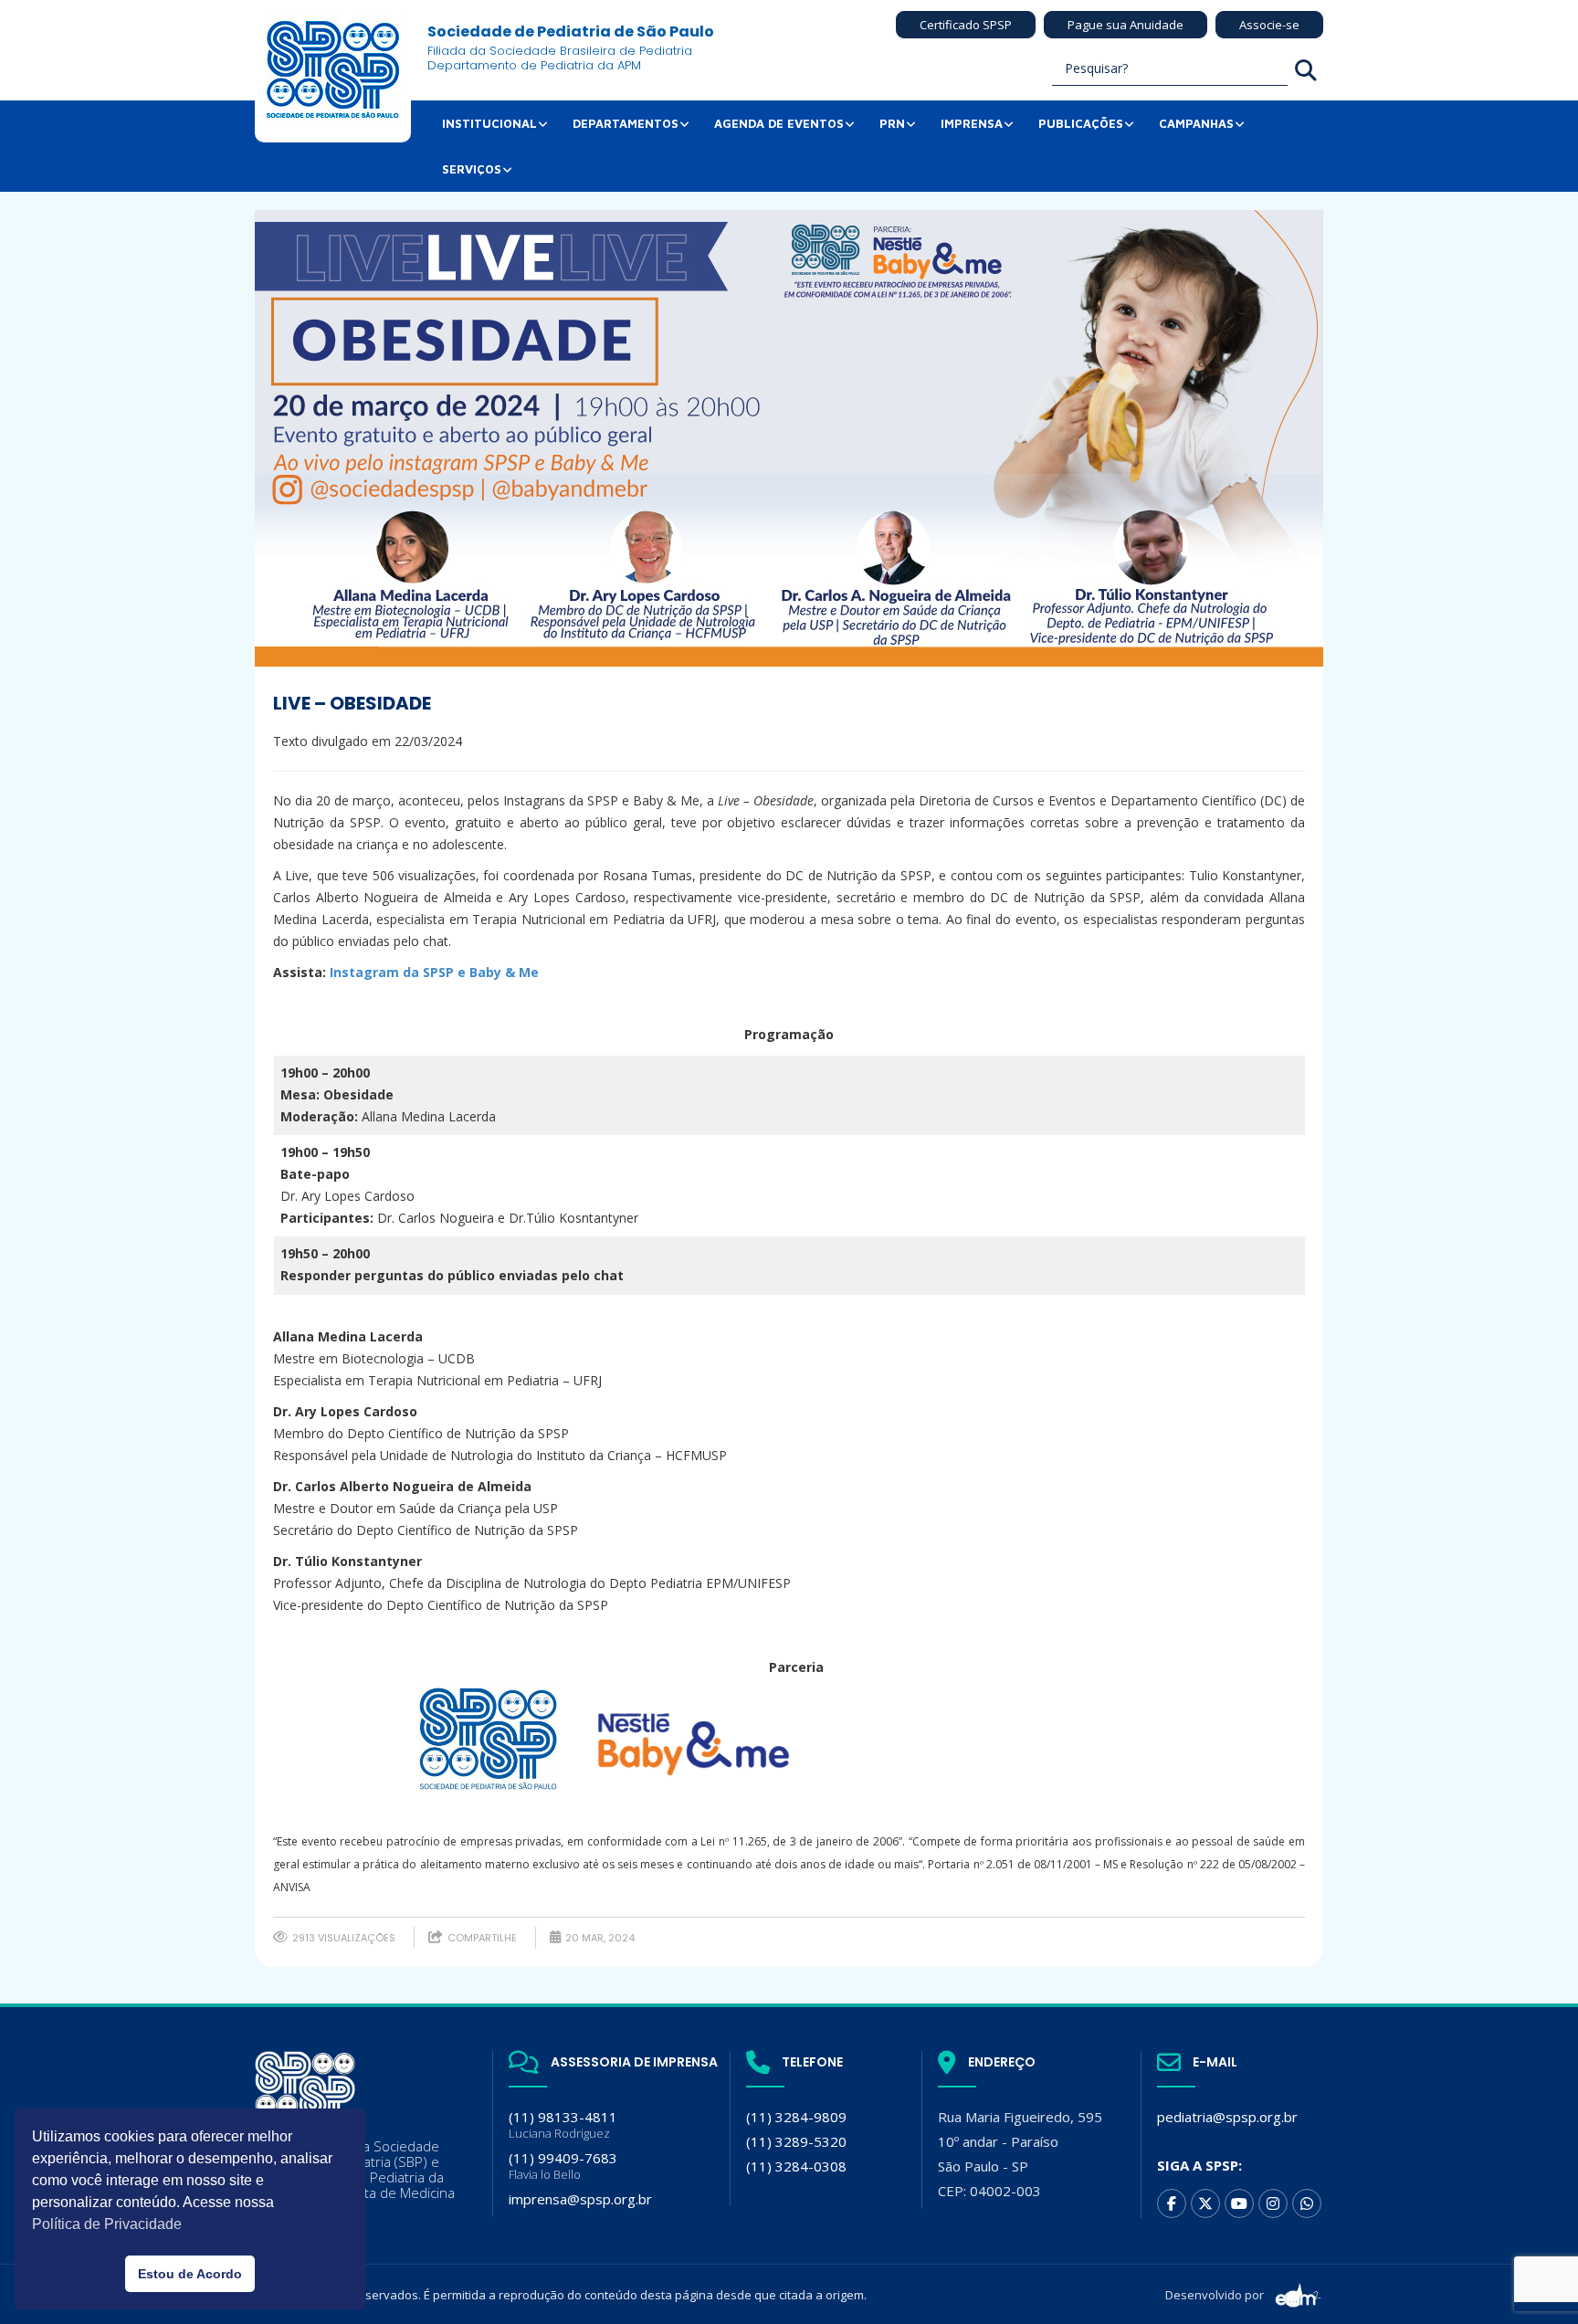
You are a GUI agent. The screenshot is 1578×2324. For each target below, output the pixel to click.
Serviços (472, 169)
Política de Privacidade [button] (107, 2224)
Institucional (489, 123)
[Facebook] (1172, 2203)
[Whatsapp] (1307, 2203)
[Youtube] (1239, 2203)
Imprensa (972, 123)
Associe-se (1269, 25)
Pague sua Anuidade (1126, 25)
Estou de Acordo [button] (190, 2274)
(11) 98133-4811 (563, 2124)
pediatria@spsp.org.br (1227, 2117)
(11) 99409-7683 (563, 2166)
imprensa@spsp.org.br (580, 2199)
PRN (892, 123)
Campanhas (1196, 123)
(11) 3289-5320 (796, 2141)
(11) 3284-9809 (796, 2117)
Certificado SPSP (966, 25)
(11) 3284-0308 (796, 2166)
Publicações (1081, 123)
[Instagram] (1273, 2203)
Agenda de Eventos (779, 123)
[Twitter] (1205, 2203)
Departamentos (626, 123)
